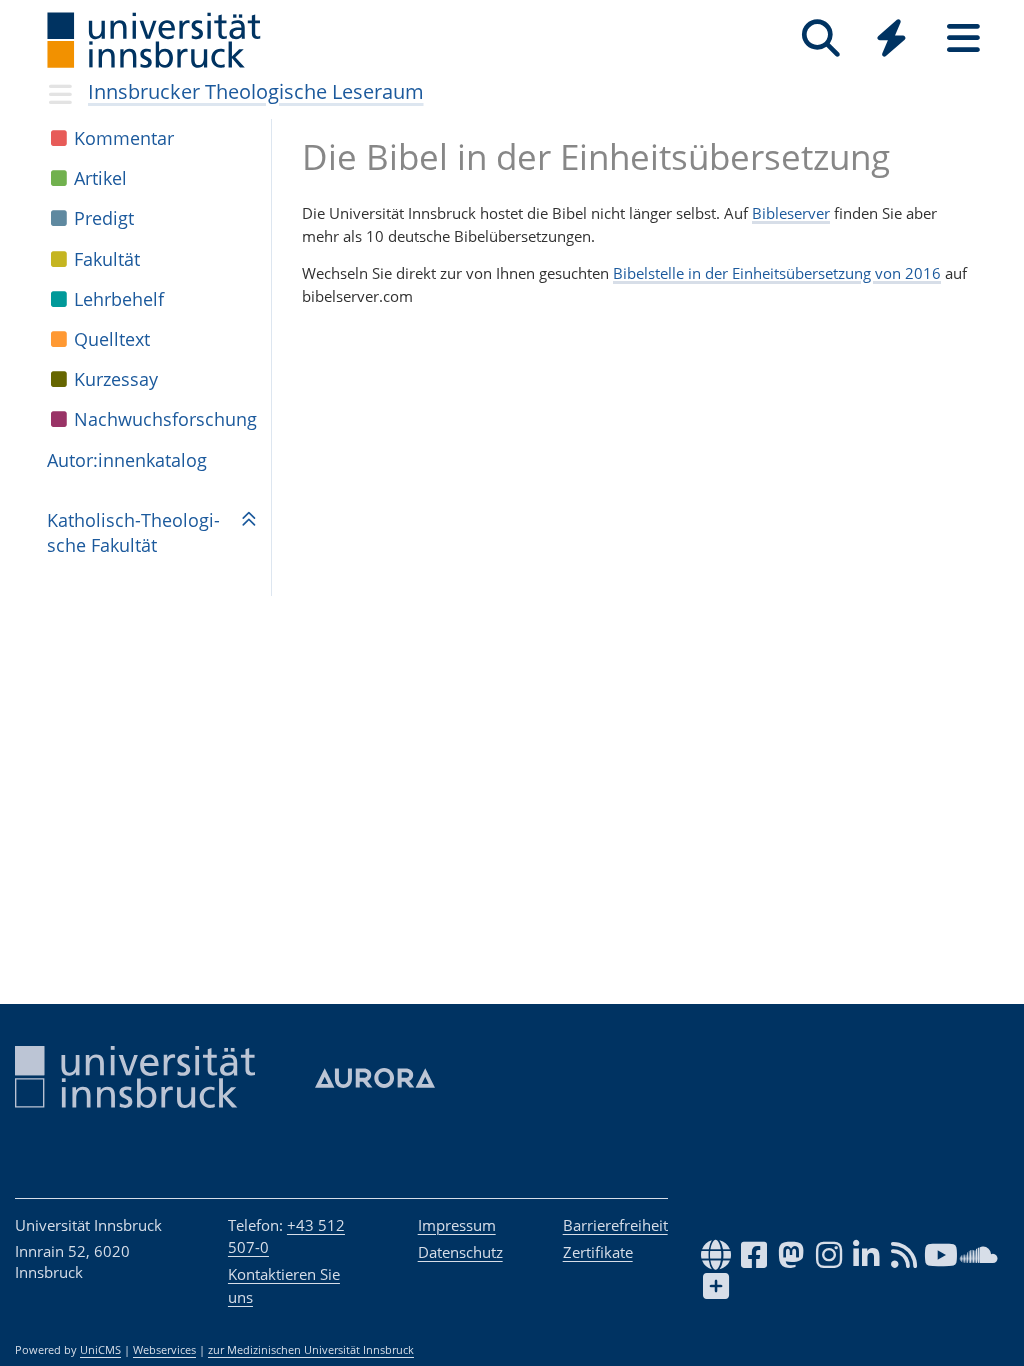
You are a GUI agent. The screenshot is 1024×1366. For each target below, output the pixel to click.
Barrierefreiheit (615, 1225)
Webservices (164, 1350)
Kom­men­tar (124, 138)
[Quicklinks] (891, 38)
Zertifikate (598, 1252)
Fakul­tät (107, 259)
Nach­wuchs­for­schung (165, 419)
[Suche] (820, 38)
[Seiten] (963, 38)
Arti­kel (100, 178)
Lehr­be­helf (119, 299)
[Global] (892, 40)
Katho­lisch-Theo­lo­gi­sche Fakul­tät (133, 532)
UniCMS (100, 1350)
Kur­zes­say (116, 379)
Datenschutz (460, 1252)
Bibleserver (791, 213)
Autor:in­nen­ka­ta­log (127, 460)
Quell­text (112, 339)
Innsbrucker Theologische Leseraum (256, 91)
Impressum (457, 1225)
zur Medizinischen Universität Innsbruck (311, 1350)
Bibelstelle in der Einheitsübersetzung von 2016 (777, 273)
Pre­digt (104, 218)
